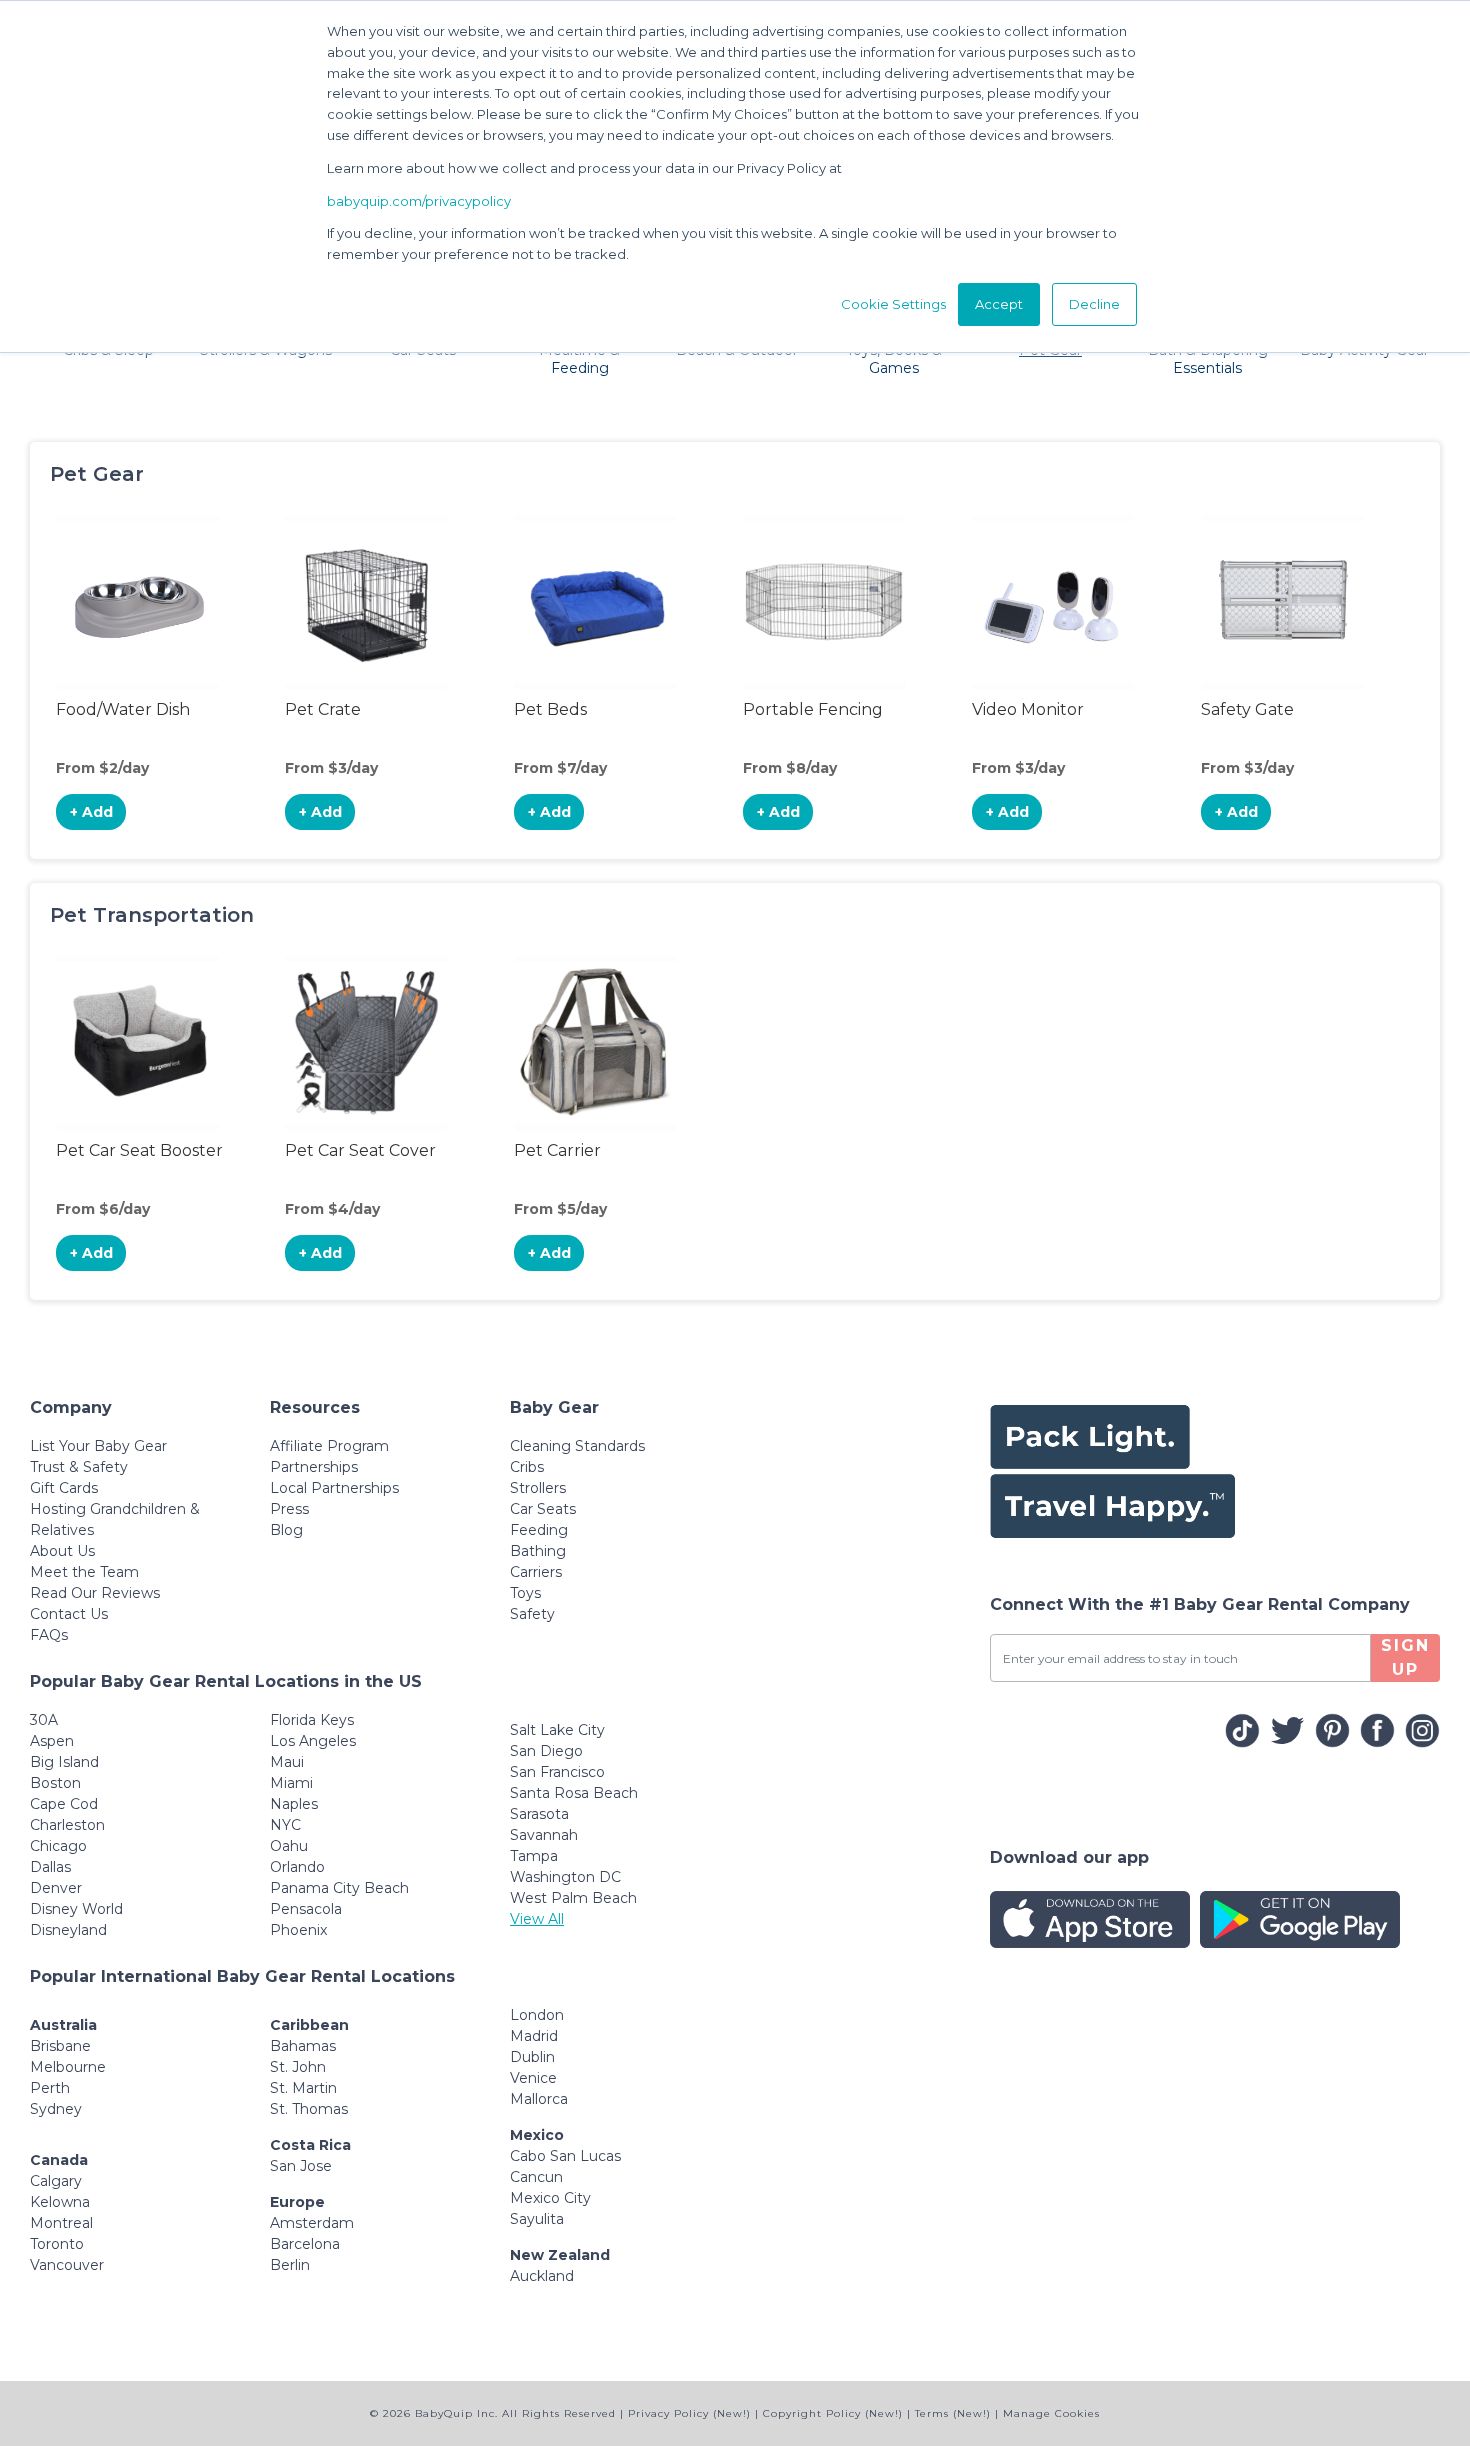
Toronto (57, 2244)
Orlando (297, 1867)
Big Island (64, 1762)
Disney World (76, 1909)
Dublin (532, 2057)
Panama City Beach (339, 1888)
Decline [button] (1094, 304)
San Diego (546, 1751)
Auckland (542, 2276)
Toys (525, 1593)
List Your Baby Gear (98, 1446)
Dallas (50, 1867)
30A (44, 1720)
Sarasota (539, 1814)
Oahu (289, 1846)
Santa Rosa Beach (574, 1793)
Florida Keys (312, 1720)
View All (537, 1919)
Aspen (52, 1741)
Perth (50, 2088)
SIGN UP (1405, 1657)
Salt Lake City (557, 1730)
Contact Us (69, 1614)
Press (289, 1509)
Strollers (538, 1488)
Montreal (61, 2223)
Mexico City (550, 2198)
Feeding (539, 1530)
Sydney (56, 2109)
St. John (298, 2067)
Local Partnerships (334, 1488)
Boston (55, 1783)
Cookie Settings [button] (893, 304)
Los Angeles (313, 1741)
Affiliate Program (329, 1446)
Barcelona (305, 2244)
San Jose (301, 2166)
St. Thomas (309, 2109)
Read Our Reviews (95, 1593)
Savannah (544, 1835)
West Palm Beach (573, 1898)
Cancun (536, 2177)
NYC (285, 1825)
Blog (286, 1530)
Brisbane (60, 2046)
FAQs (49, 1635)
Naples (294, 1804)
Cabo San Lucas (565, 2156)
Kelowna (60, 2202)
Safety (532, 1614)
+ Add (91, 812)
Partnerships (314, 1467)
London (537, 2015)
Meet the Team (84, 1572)
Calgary (56, 2181)
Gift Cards (64, 1488)
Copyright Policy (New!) (833, 2413)
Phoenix (298, 1930)
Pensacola (306, 1909)
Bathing (538, 1551)
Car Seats (543, 1509)
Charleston (67, 1825)
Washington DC (565, 1877)
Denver (56, 1888)
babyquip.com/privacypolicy (419, 201)
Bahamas (303, 2046)
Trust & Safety (79, 1467)
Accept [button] (999, 304)
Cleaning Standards (577, 1446)
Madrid (534, 2036)
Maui (287, 1762)
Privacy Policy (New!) (689, 2413)
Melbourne (68, 2067)
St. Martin (303, 2088)
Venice (533, 2078)
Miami (291, 1783)
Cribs (527, 1467)
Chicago (58, 1846)
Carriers (536, 1572)
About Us (62, 1551)
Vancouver (67, 2265)
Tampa (534, 1856)
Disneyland (68, 1930)
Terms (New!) (953, 2413)
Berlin (290, 2265)
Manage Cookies (1051, 2413)
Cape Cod (64, 1804)
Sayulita (537, 2219)
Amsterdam (312, 2223)
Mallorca (539, 2099)
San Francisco (557, 1772)
